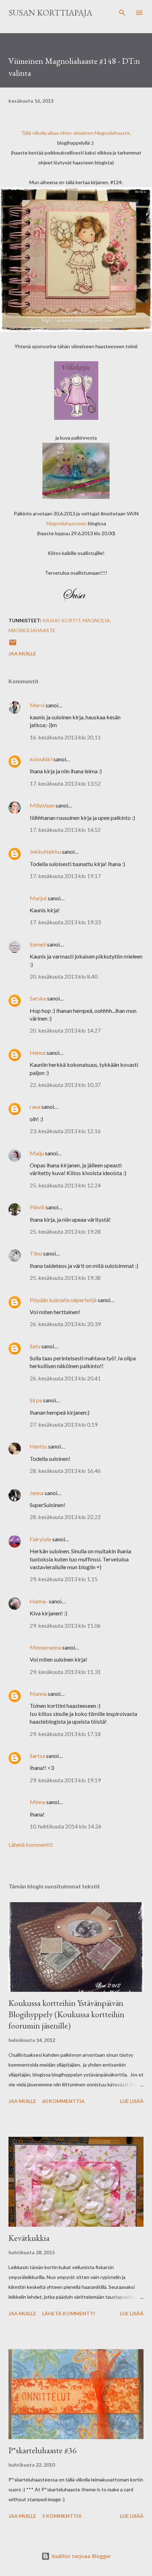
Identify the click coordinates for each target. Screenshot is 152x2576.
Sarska (38, 998)
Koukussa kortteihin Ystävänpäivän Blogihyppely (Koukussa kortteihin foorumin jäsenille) (66, 2014)
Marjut (38, 898)
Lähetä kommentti (31, 1845)
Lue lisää (132, 2101)
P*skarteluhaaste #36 (43, 2450)
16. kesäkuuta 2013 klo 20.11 (65, 737)
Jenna (37, 1493)
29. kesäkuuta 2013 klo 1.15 (64, 1579)
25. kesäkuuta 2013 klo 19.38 (65, 1278)
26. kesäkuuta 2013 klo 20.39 (65, 1324)
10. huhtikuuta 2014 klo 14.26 (66, 1826)
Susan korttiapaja (50, 13)
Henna (38, 1053)
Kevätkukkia (29, 2238)
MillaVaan (42, 805)
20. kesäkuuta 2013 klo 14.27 (65, 1030)
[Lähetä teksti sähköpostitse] (13, 645)
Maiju (37, 1153)
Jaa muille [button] (22, 654)
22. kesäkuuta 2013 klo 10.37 (65, 1085)
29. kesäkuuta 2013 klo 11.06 (65, 1625)
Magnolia (96, 620)
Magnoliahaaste (112, 133)
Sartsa (37, 1756)
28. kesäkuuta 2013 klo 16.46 (65, 1471)
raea (35, 1106)
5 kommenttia (62, 2516)
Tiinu (36, 1253)
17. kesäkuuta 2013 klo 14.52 (65, 830)
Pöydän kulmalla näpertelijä (63, 1300)
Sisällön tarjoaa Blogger (80, 2556)
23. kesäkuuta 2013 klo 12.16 (65, 1131)
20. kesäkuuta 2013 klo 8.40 (64, 976)
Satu (35, 1346)
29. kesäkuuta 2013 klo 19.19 (65, 1780)
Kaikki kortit (62, 620)
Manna (38, 1694)
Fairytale (40, 1539)
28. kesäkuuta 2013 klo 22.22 (65, 1517)
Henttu (38, 1446)
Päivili (37, 1207)
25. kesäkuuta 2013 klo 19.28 (65, 1231)
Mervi (37, 705)
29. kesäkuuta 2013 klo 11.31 (65, 1672)
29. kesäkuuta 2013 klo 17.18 (65, 1734)
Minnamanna (45, 1647)
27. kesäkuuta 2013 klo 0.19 (64, 1424)
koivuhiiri (41, 759)
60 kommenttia (63, 2101)
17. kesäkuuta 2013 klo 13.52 (65, 783)
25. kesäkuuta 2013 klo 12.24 (65, 1185)
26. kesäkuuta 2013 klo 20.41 (65, 1378)
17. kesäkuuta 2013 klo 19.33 (65, 922)
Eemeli (38, 944)
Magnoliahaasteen (67, 523)
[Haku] (122, 13)
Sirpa (36, 1400)
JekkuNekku (45, 851)
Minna (37, 1802)
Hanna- (39, 1601)
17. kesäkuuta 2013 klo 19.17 (65, 876)
